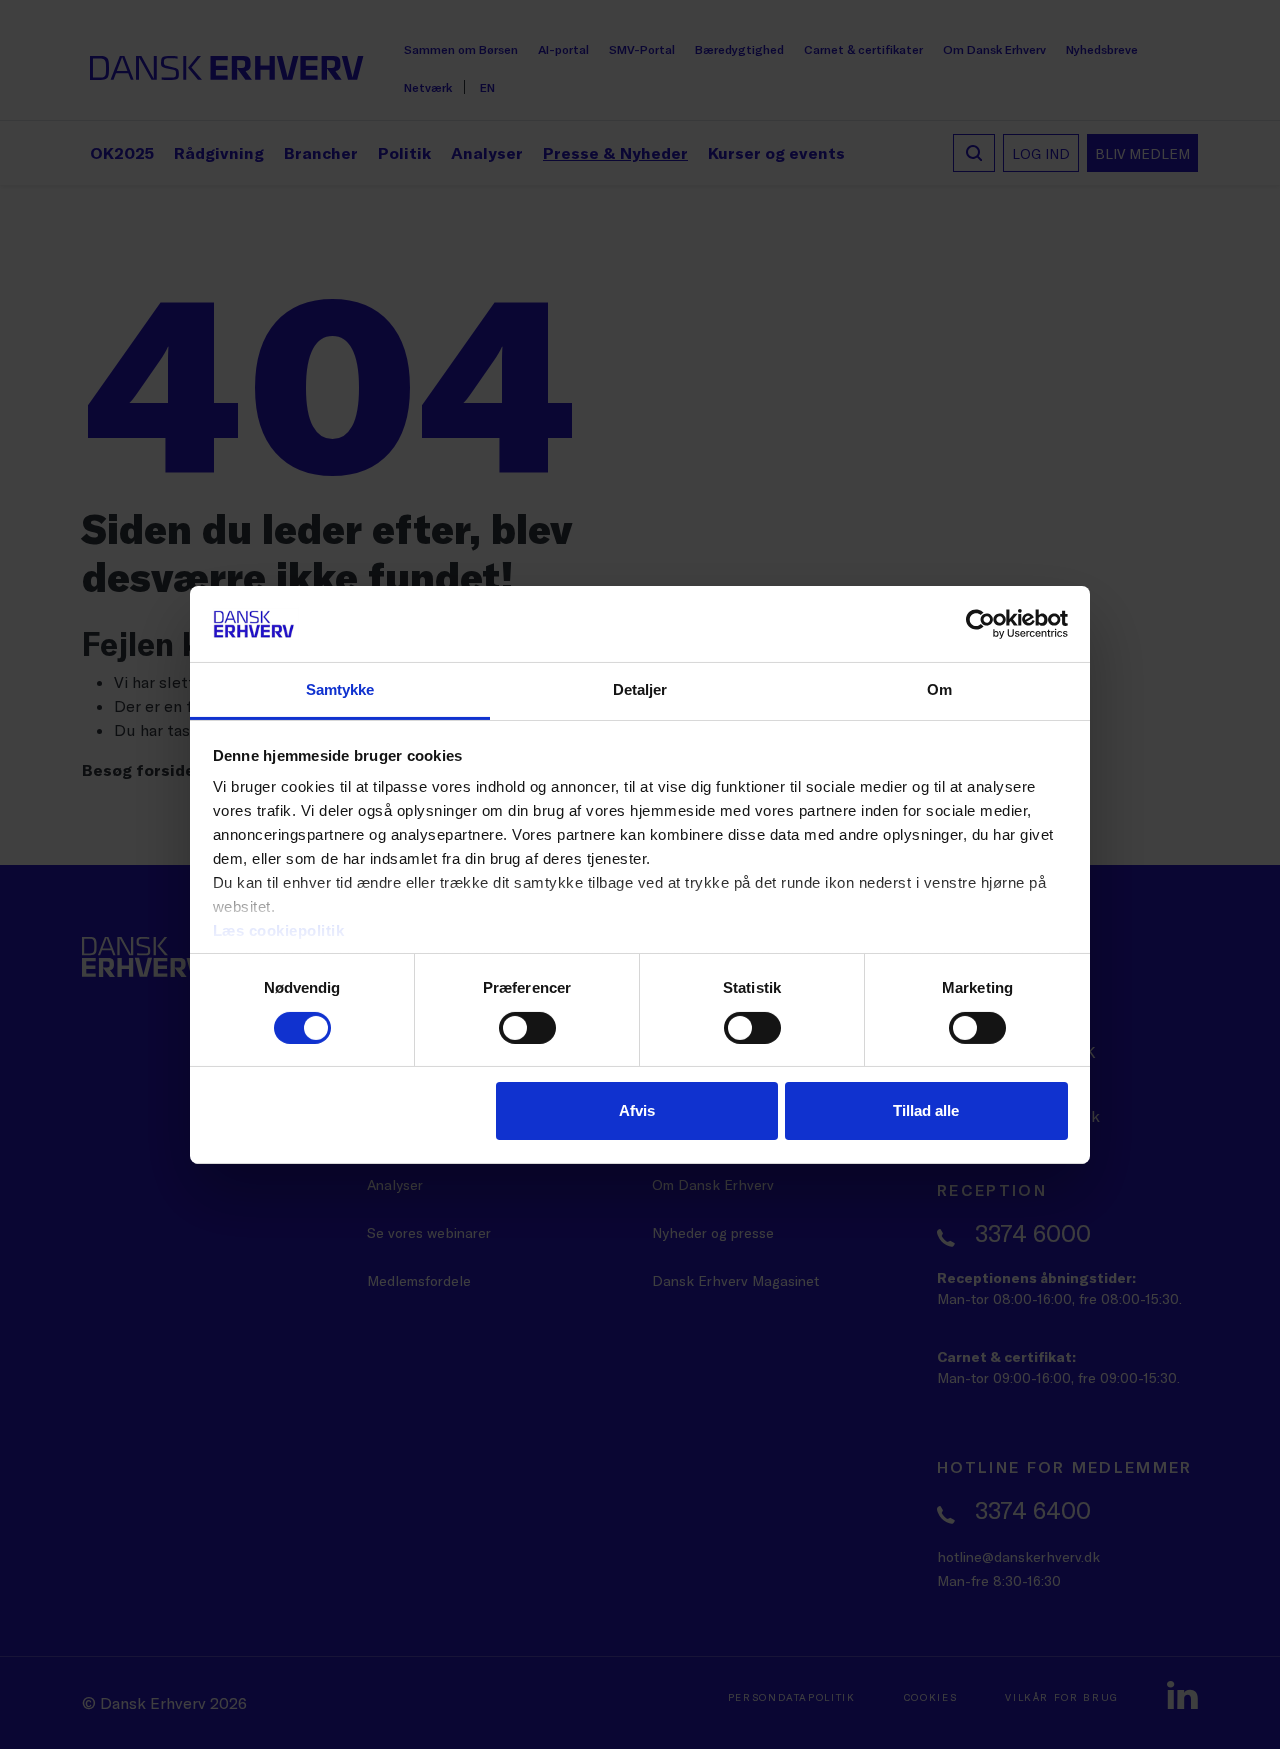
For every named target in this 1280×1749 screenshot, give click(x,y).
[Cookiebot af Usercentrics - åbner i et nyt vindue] (980, 624)
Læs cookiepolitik (279, 930)
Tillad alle (926, 1110)
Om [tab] (939, 689)
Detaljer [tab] (640, 689)
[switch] (527, 1028)
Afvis (637, 1110)
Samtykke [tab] (340, 689)
